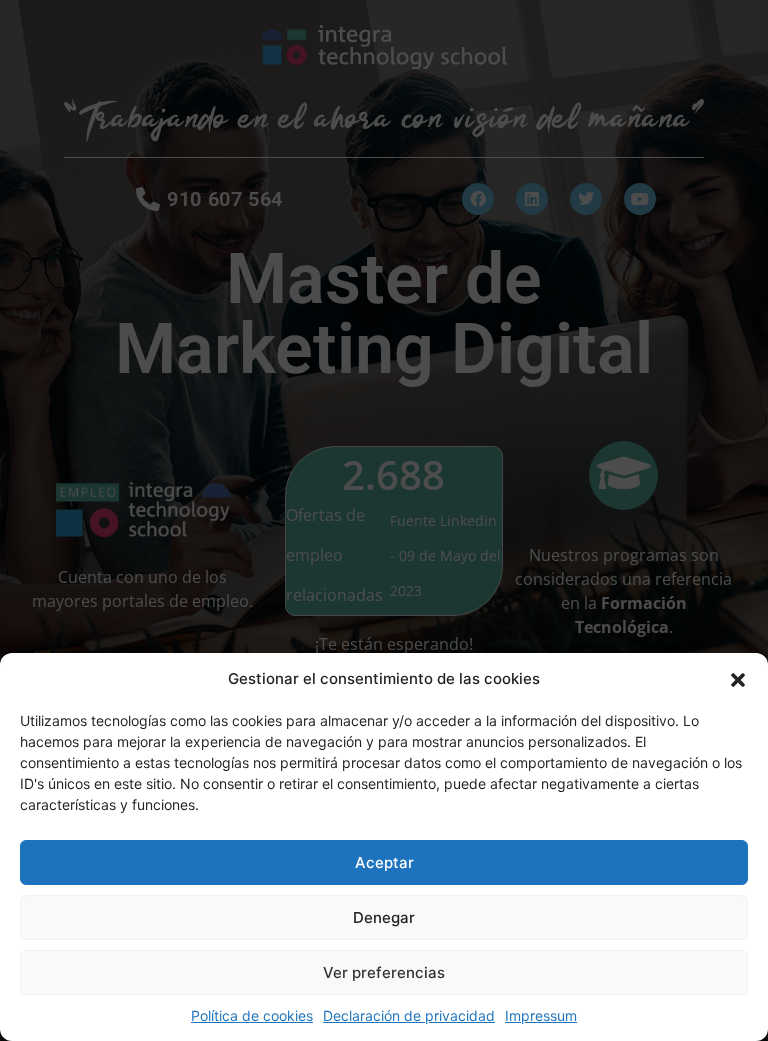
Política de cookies (252, 1015)
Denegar (384, 917)
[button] (738, 679)
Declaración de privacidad (409, 1015)
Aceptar (384, 862)
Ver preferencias (384, 972)
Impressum (541, 1015)
